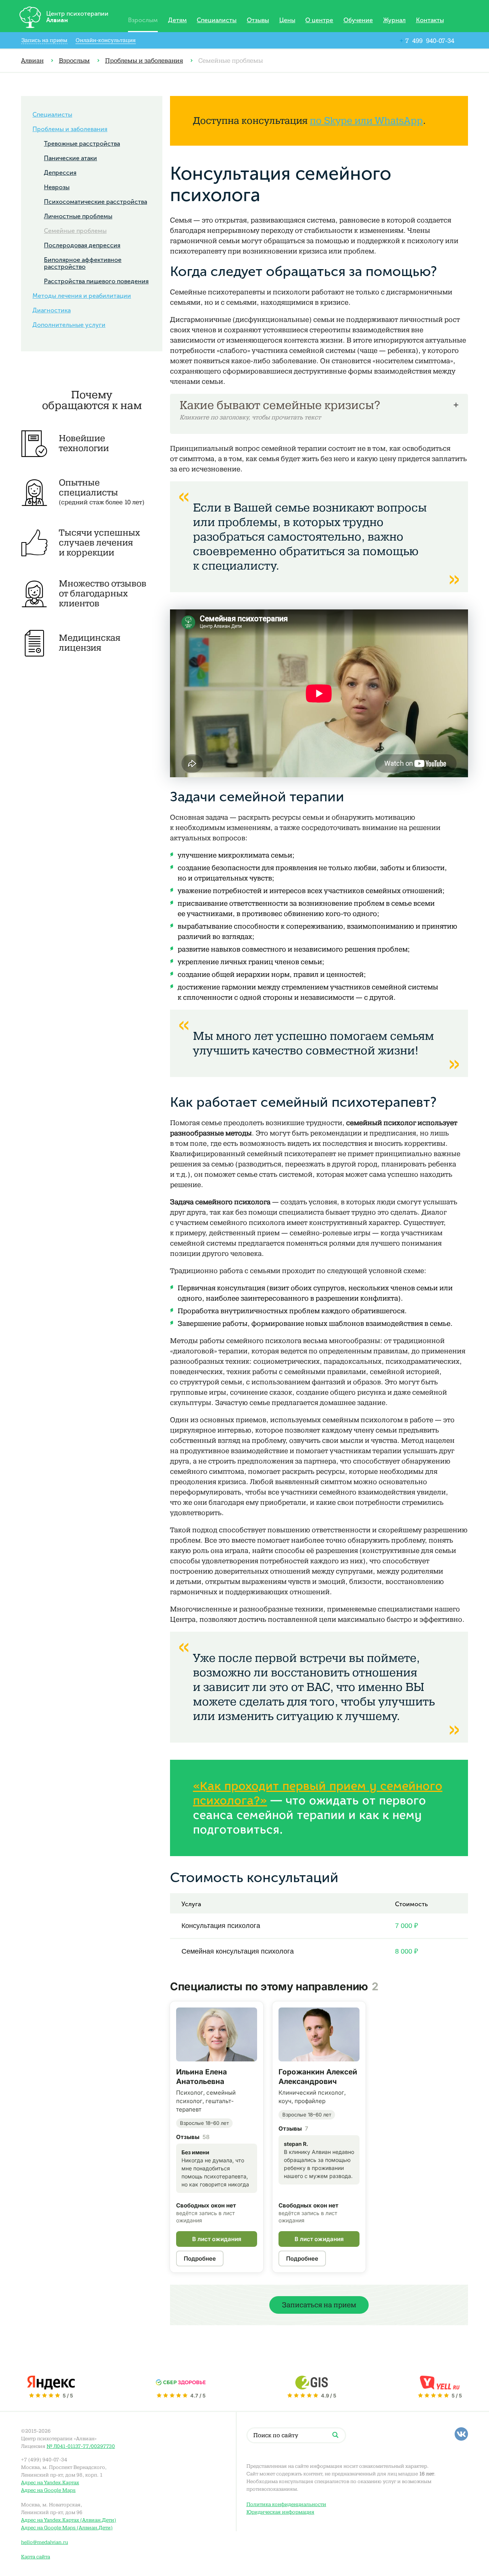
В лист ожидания (217, 2239)
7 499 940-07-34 (427, 41)
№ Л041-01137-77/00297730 (81, 2446)
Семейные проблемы (75, 231)
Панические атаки (70, 158)
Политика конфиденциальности (286, 2504)
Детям (177, 20)
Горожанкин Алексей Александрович (318, 2077)
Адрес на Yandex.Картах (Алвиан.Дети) (69, 2520)
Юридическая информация (280, 2512)
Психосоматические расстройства (96, 202)
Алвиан (32, 61)
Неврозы (57, 187)
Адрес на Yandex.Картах (50, 2483)
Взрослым (143, 20)
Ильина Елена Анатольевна (202, 2077)
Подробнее (200, 2258)
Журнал (394, 20)
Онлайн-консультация (106, 40)
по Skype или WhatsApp (366, 121)
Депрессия (60, 173)
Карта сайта (36, 2557)
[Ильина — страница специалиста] (217, 2034)
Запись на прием (44, 40)
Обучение (358, 20)
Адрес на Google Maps (48, 2490)
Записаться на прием (319, 2305)
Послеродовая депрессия (82, 245)
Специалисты (217, 20)
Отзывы (258, 20)
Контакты (430, 20)
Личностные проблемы (78, 216)
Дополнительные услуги (69, 325)
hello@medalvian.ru (45, 2542)
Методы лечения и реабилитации (82, 296)
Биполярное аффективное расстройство (83, 263)
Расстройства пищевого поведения (96, 281)
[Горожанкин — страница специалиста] (319, 2034)
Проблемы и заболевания (144, 61)
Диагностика (52, 310)
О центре (319, 20)
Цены (287, 20)
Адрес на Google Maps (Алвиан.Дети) (67, 2528)
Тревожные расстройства (82, 144)
